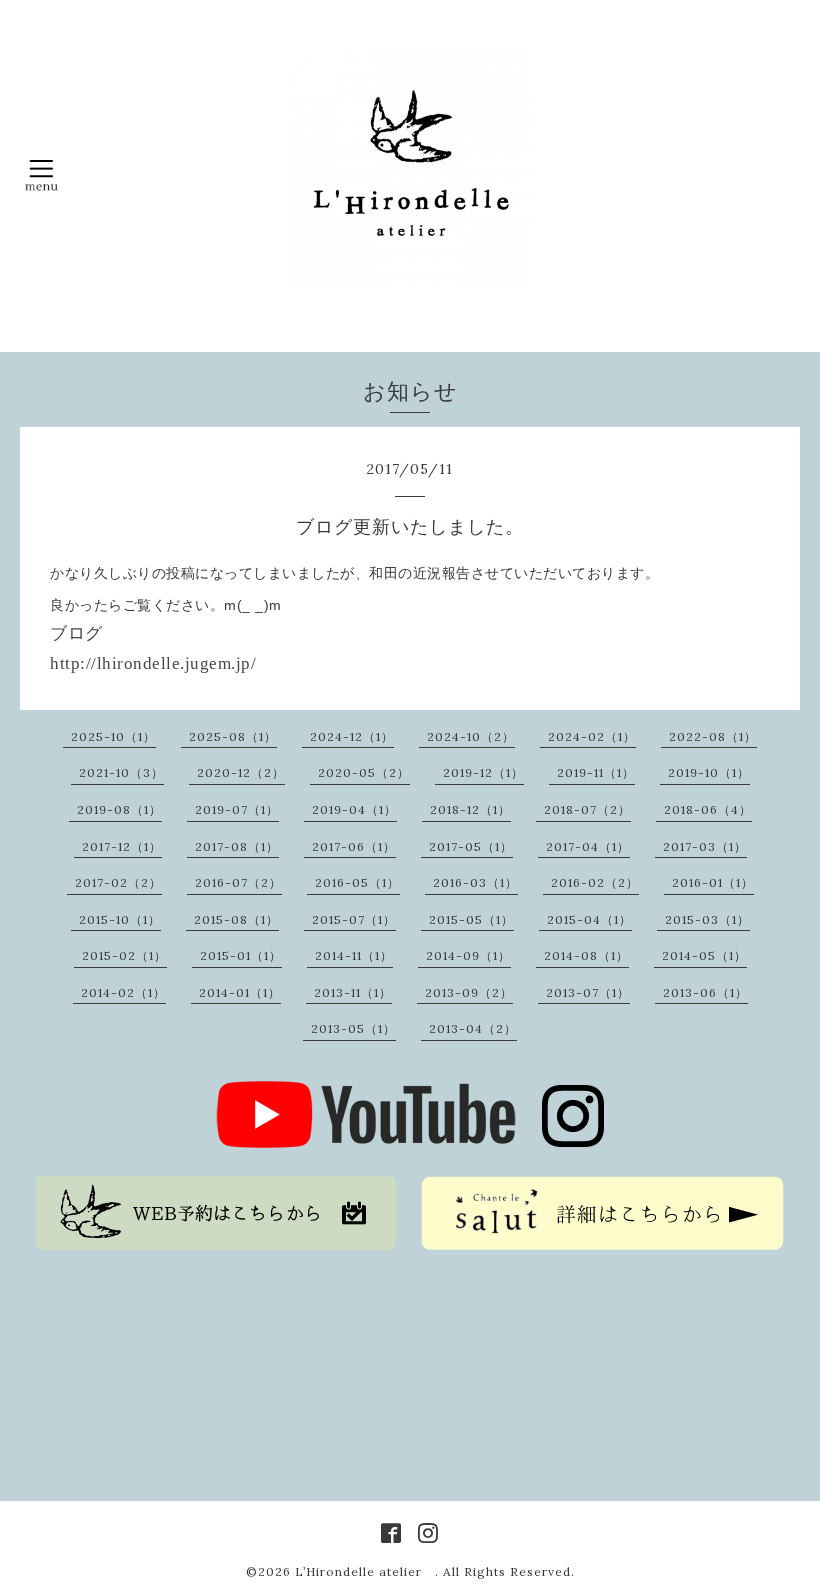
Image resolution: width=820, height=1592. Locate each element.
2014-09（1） (468, 955)
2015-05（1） (471, 919)
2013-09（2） (469, 992)
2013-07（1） (588, 992)
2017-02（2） (118, 882)
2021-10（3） (121, 772)
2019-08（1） (119, 809)
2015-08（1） (236, 919)
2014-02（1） (123, 992)
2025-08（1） (233, 736)
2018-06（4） (708, 809)
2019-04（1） (354, 809)
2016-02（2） (595, 882)
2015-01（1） (241, 955)
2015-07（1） (354, 919)
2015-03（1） (707, 919)
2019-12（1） (483, 772)
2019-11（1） (596, 772)
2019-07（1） (237, 809)
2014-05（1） (704, 955)
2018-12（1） (470, 809)
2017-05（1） (471, 846)
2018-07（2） (587, 809)
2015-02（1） (124, 955)
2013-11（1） (353, 992)
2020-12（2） (241, 772)
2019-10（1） (709, 772)
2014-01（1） (240, 992)
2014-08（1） (586, 955)
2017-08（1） (237, 846)
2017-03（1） (705, 846)
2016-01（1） (713, 882)
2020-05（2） (364, 772)
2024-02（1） (592, 736)
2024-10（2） (471, 736)
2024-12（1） (352, 736)
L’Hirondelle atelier (365, 1571)
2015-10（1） (120, 919)
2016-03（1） (475, 882)
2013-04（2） (473, 1028)
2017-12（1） (122, 846)
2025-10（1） (113, 736)
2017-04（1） (588, 846)
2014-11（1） (354, 955)
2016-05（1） (357, 882)
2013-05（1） (353, 1028)
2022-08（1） (713, 736)
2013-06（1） (705, 992)
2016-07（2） (238, 882)
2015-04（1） (589, 919)
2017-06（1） (354, 846)
